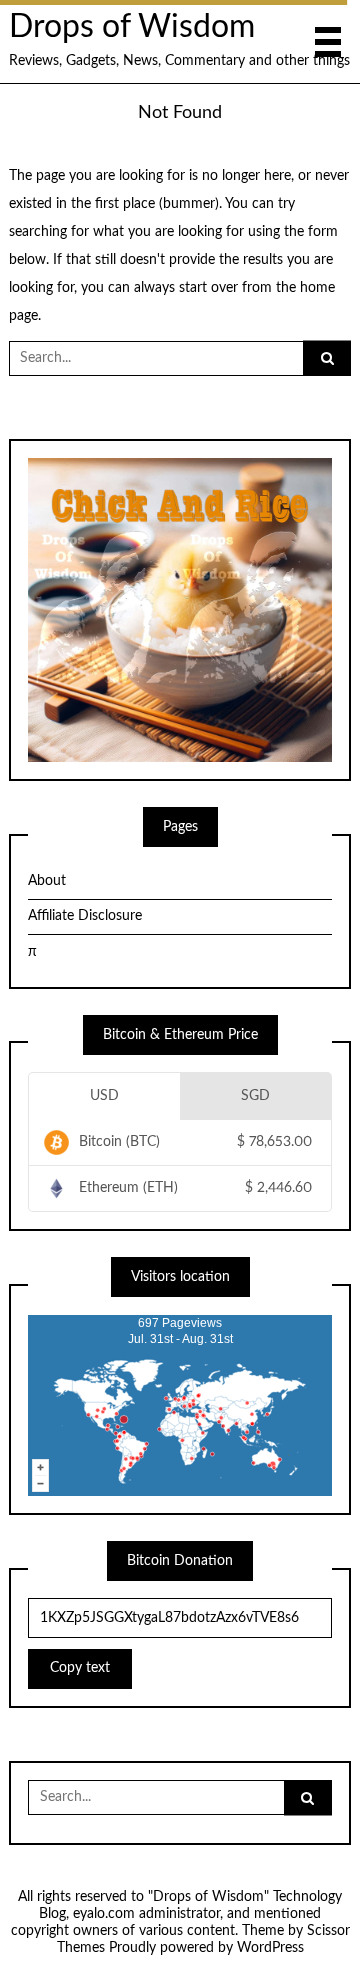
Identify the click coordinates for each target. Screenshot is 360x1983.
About (47, 881)
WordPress (270, 1948)
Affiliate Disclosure (85, 916)
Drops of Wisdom (132, 27)
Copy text (80, 1668)
